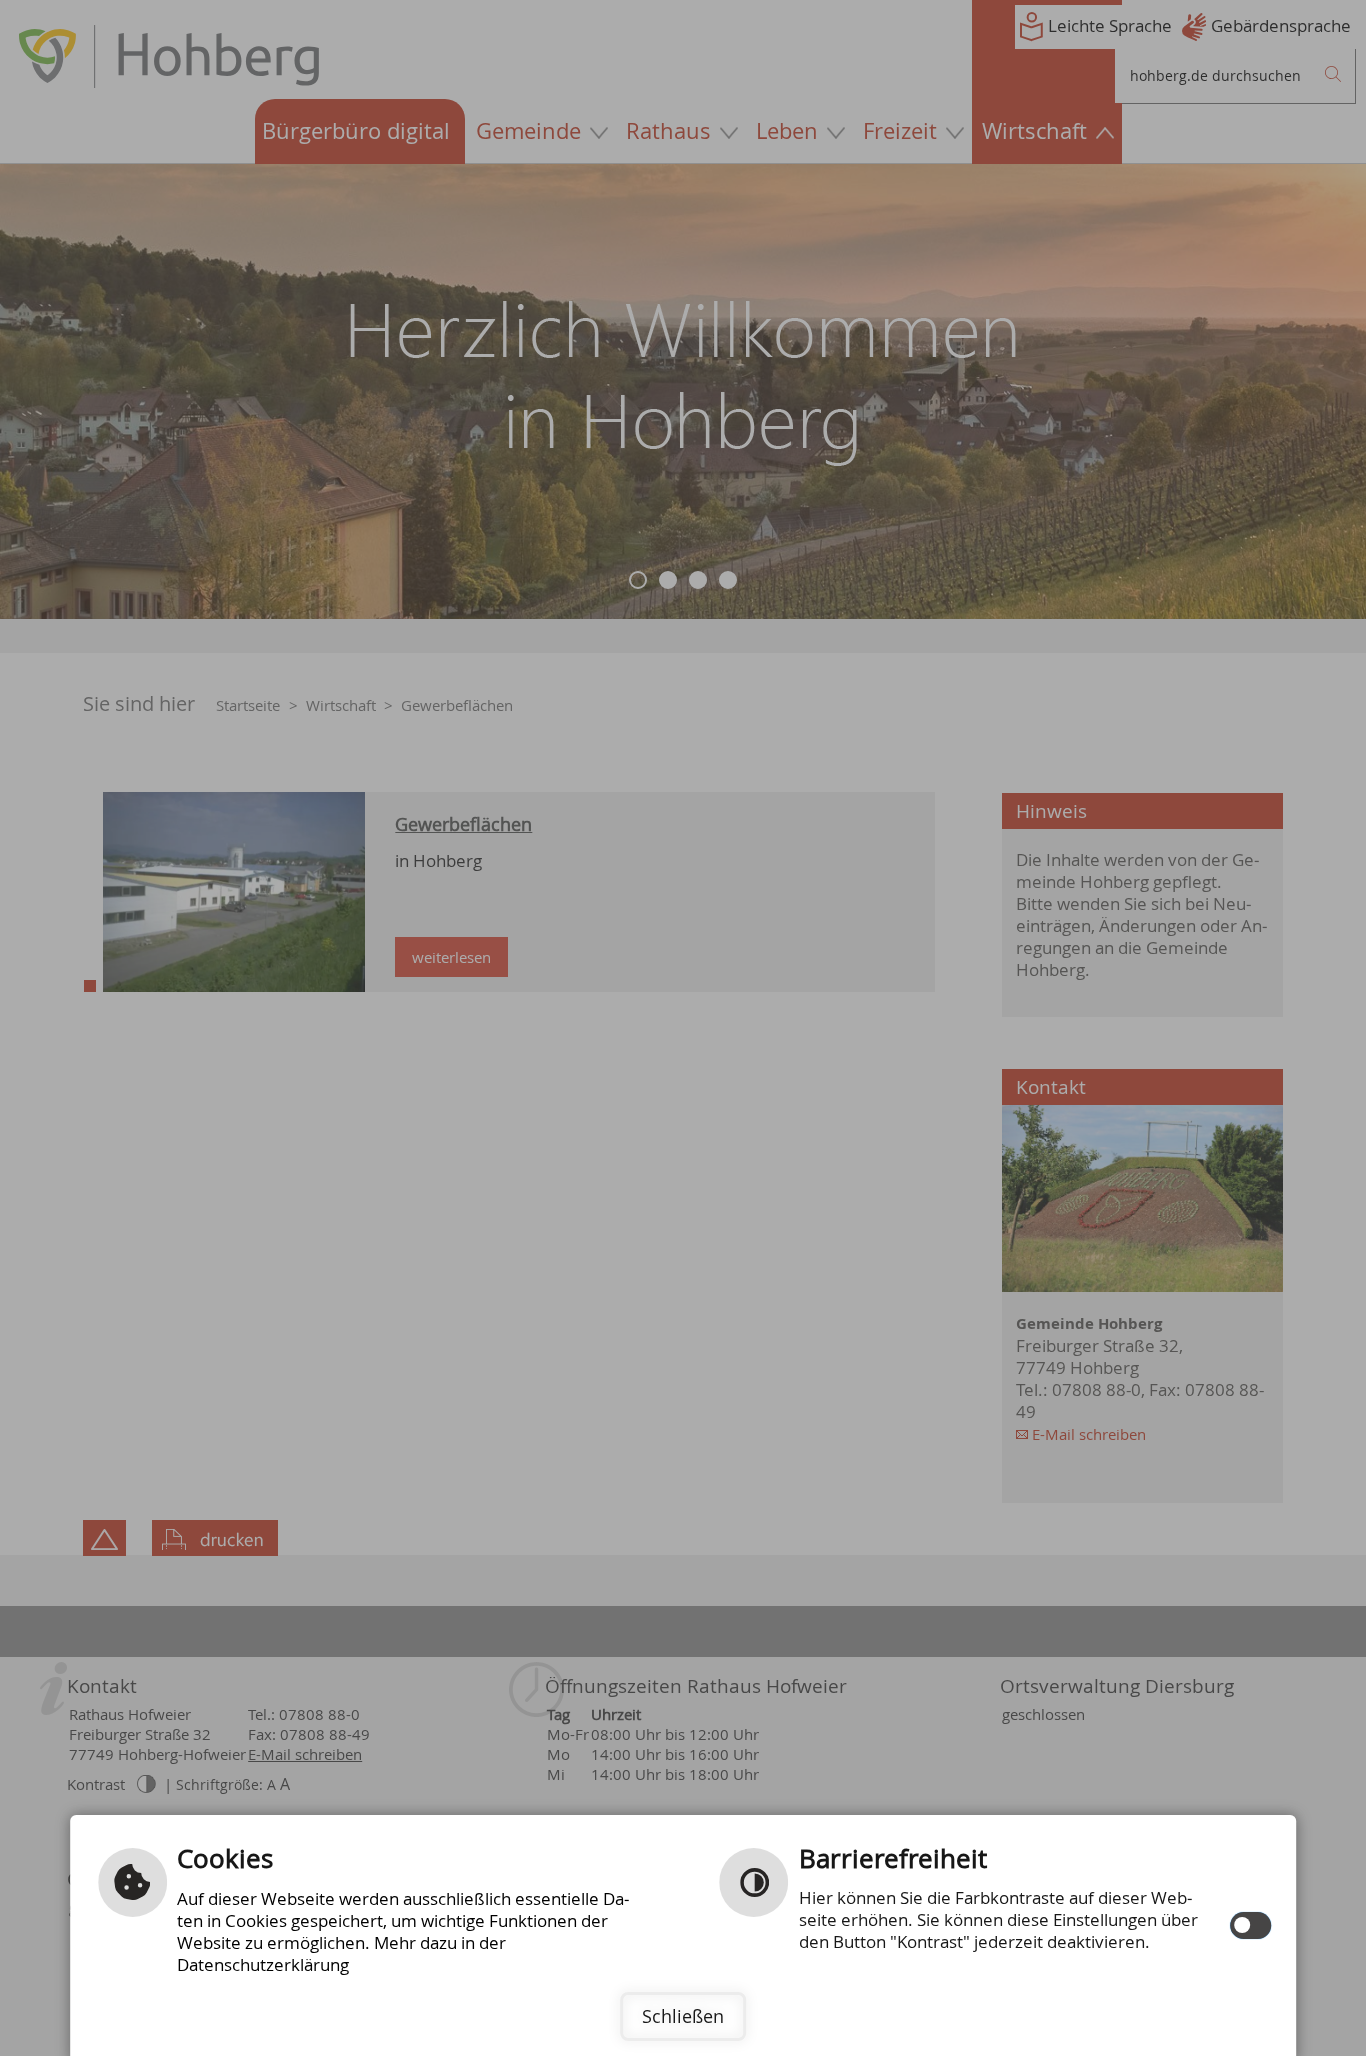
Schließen (683, 2016)
